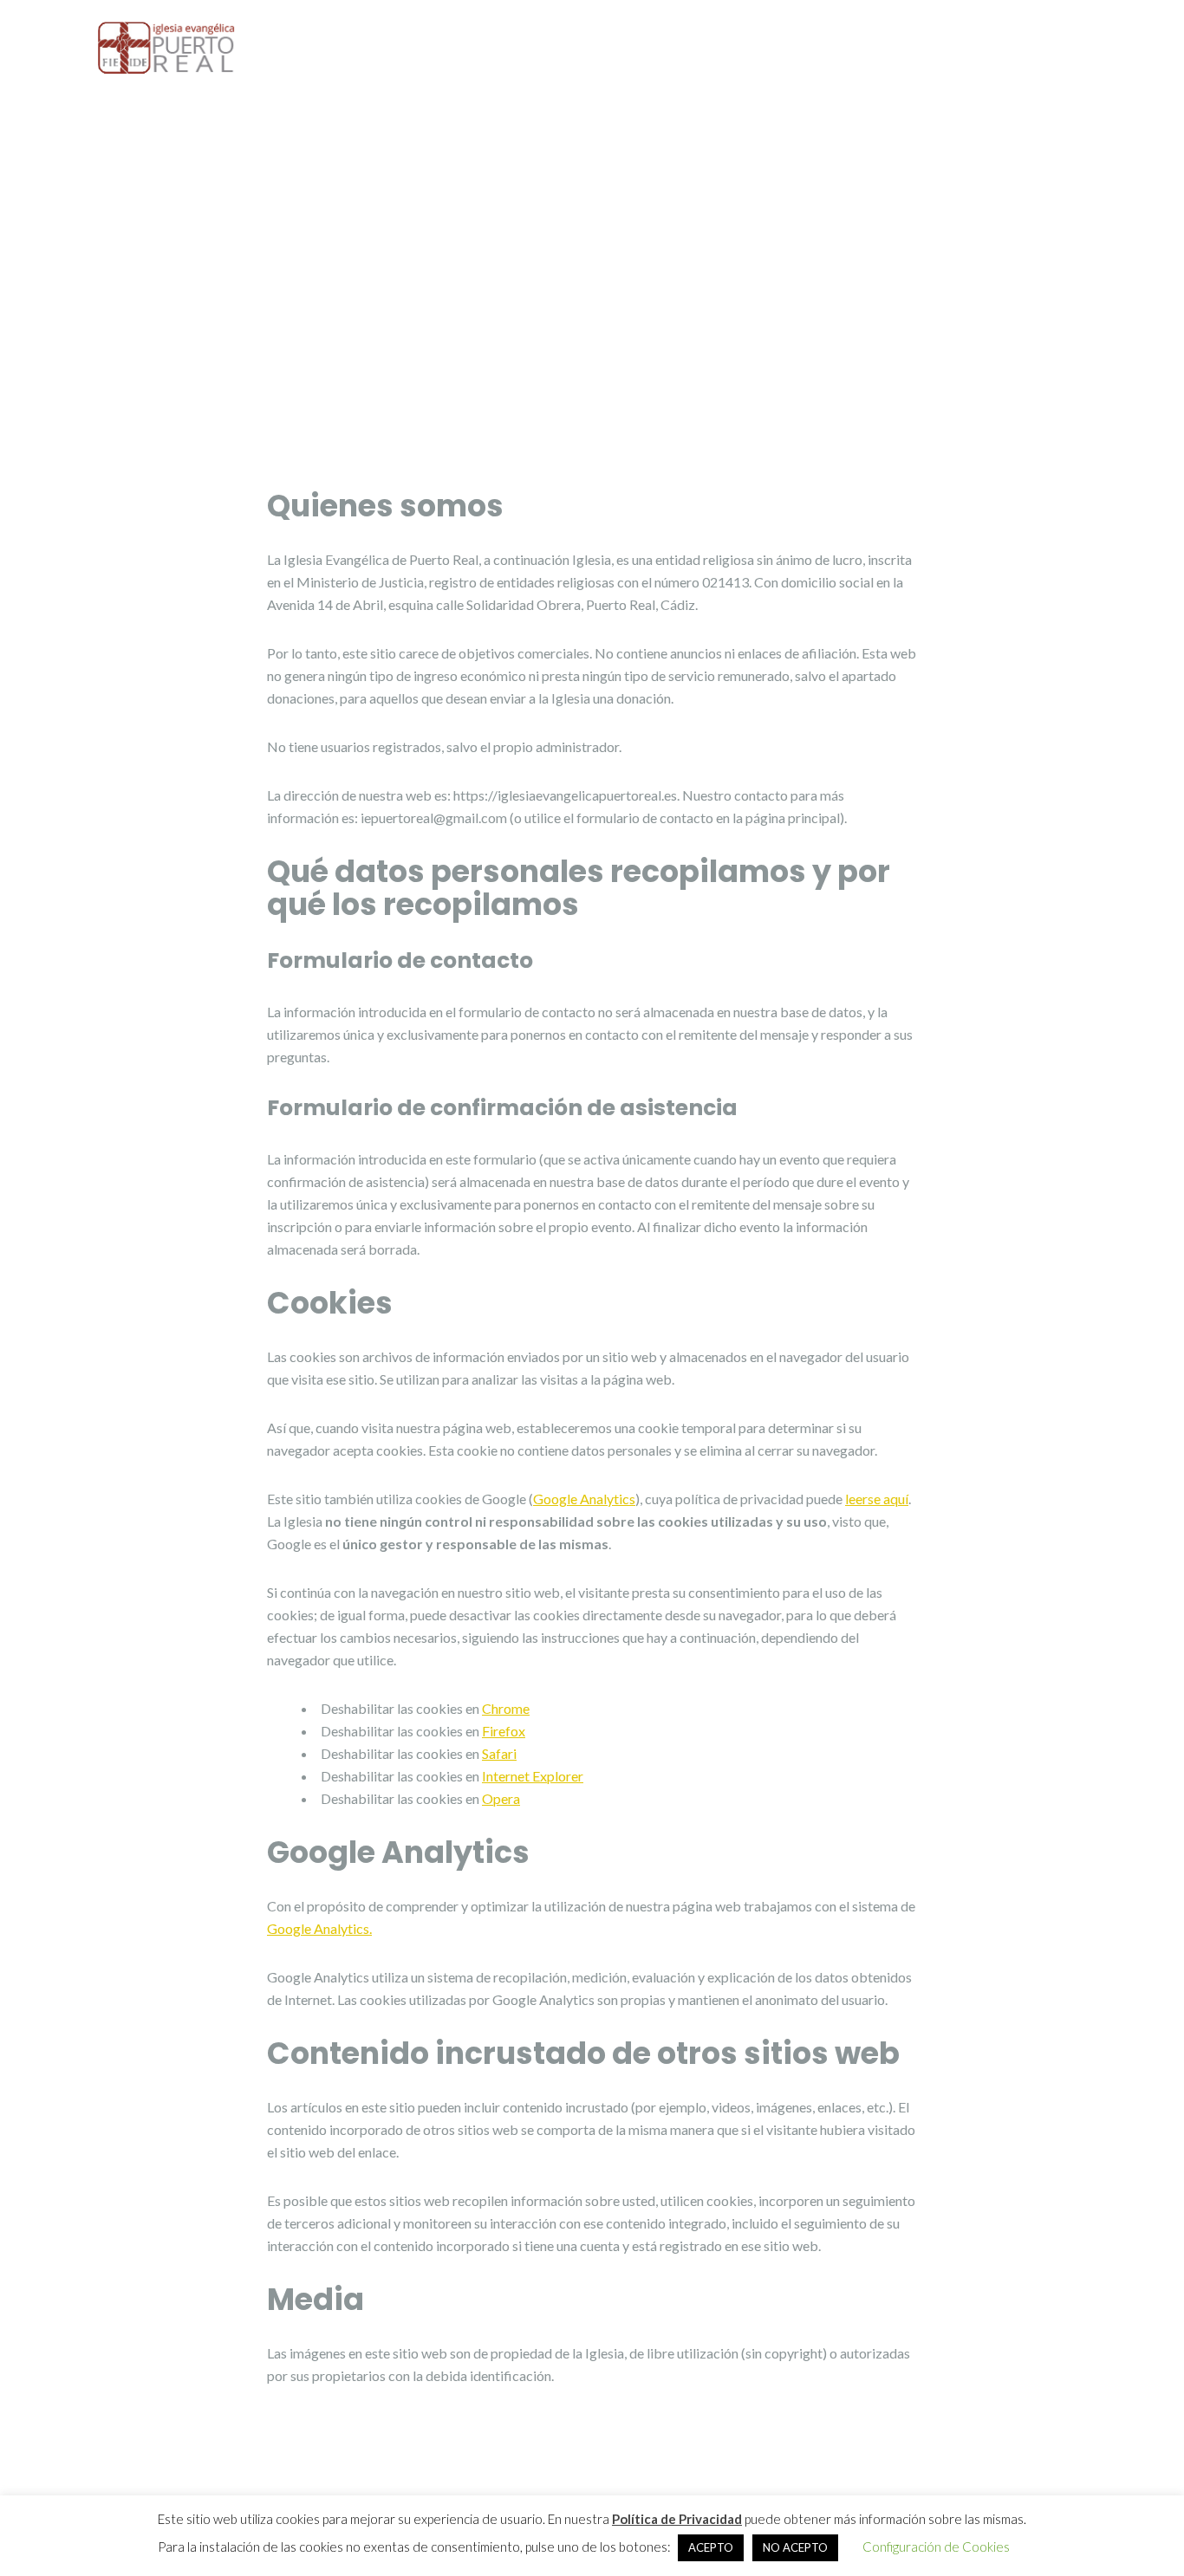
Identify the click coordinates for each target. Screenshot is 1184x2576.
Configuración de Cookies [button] (936, 2547)
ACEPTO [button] (711, 2547)
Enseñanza (833, 51)
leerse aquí (877, 1499)
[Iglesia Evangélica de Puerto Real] (167, 46)
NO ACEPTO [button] (795, 2547)
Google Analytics (584, 1499)
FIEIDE (1066, 51)
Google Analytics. (319, 1928)
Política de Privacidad (677, 2519)
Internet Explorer (533, 1776)
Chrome (506, 1708)
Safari (499, 1753)
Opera (501, 1798)
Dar (914, 51)
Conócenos (589, 51)
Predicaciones (719, 51)
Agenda (986, 51)
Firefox (504, 1731)
